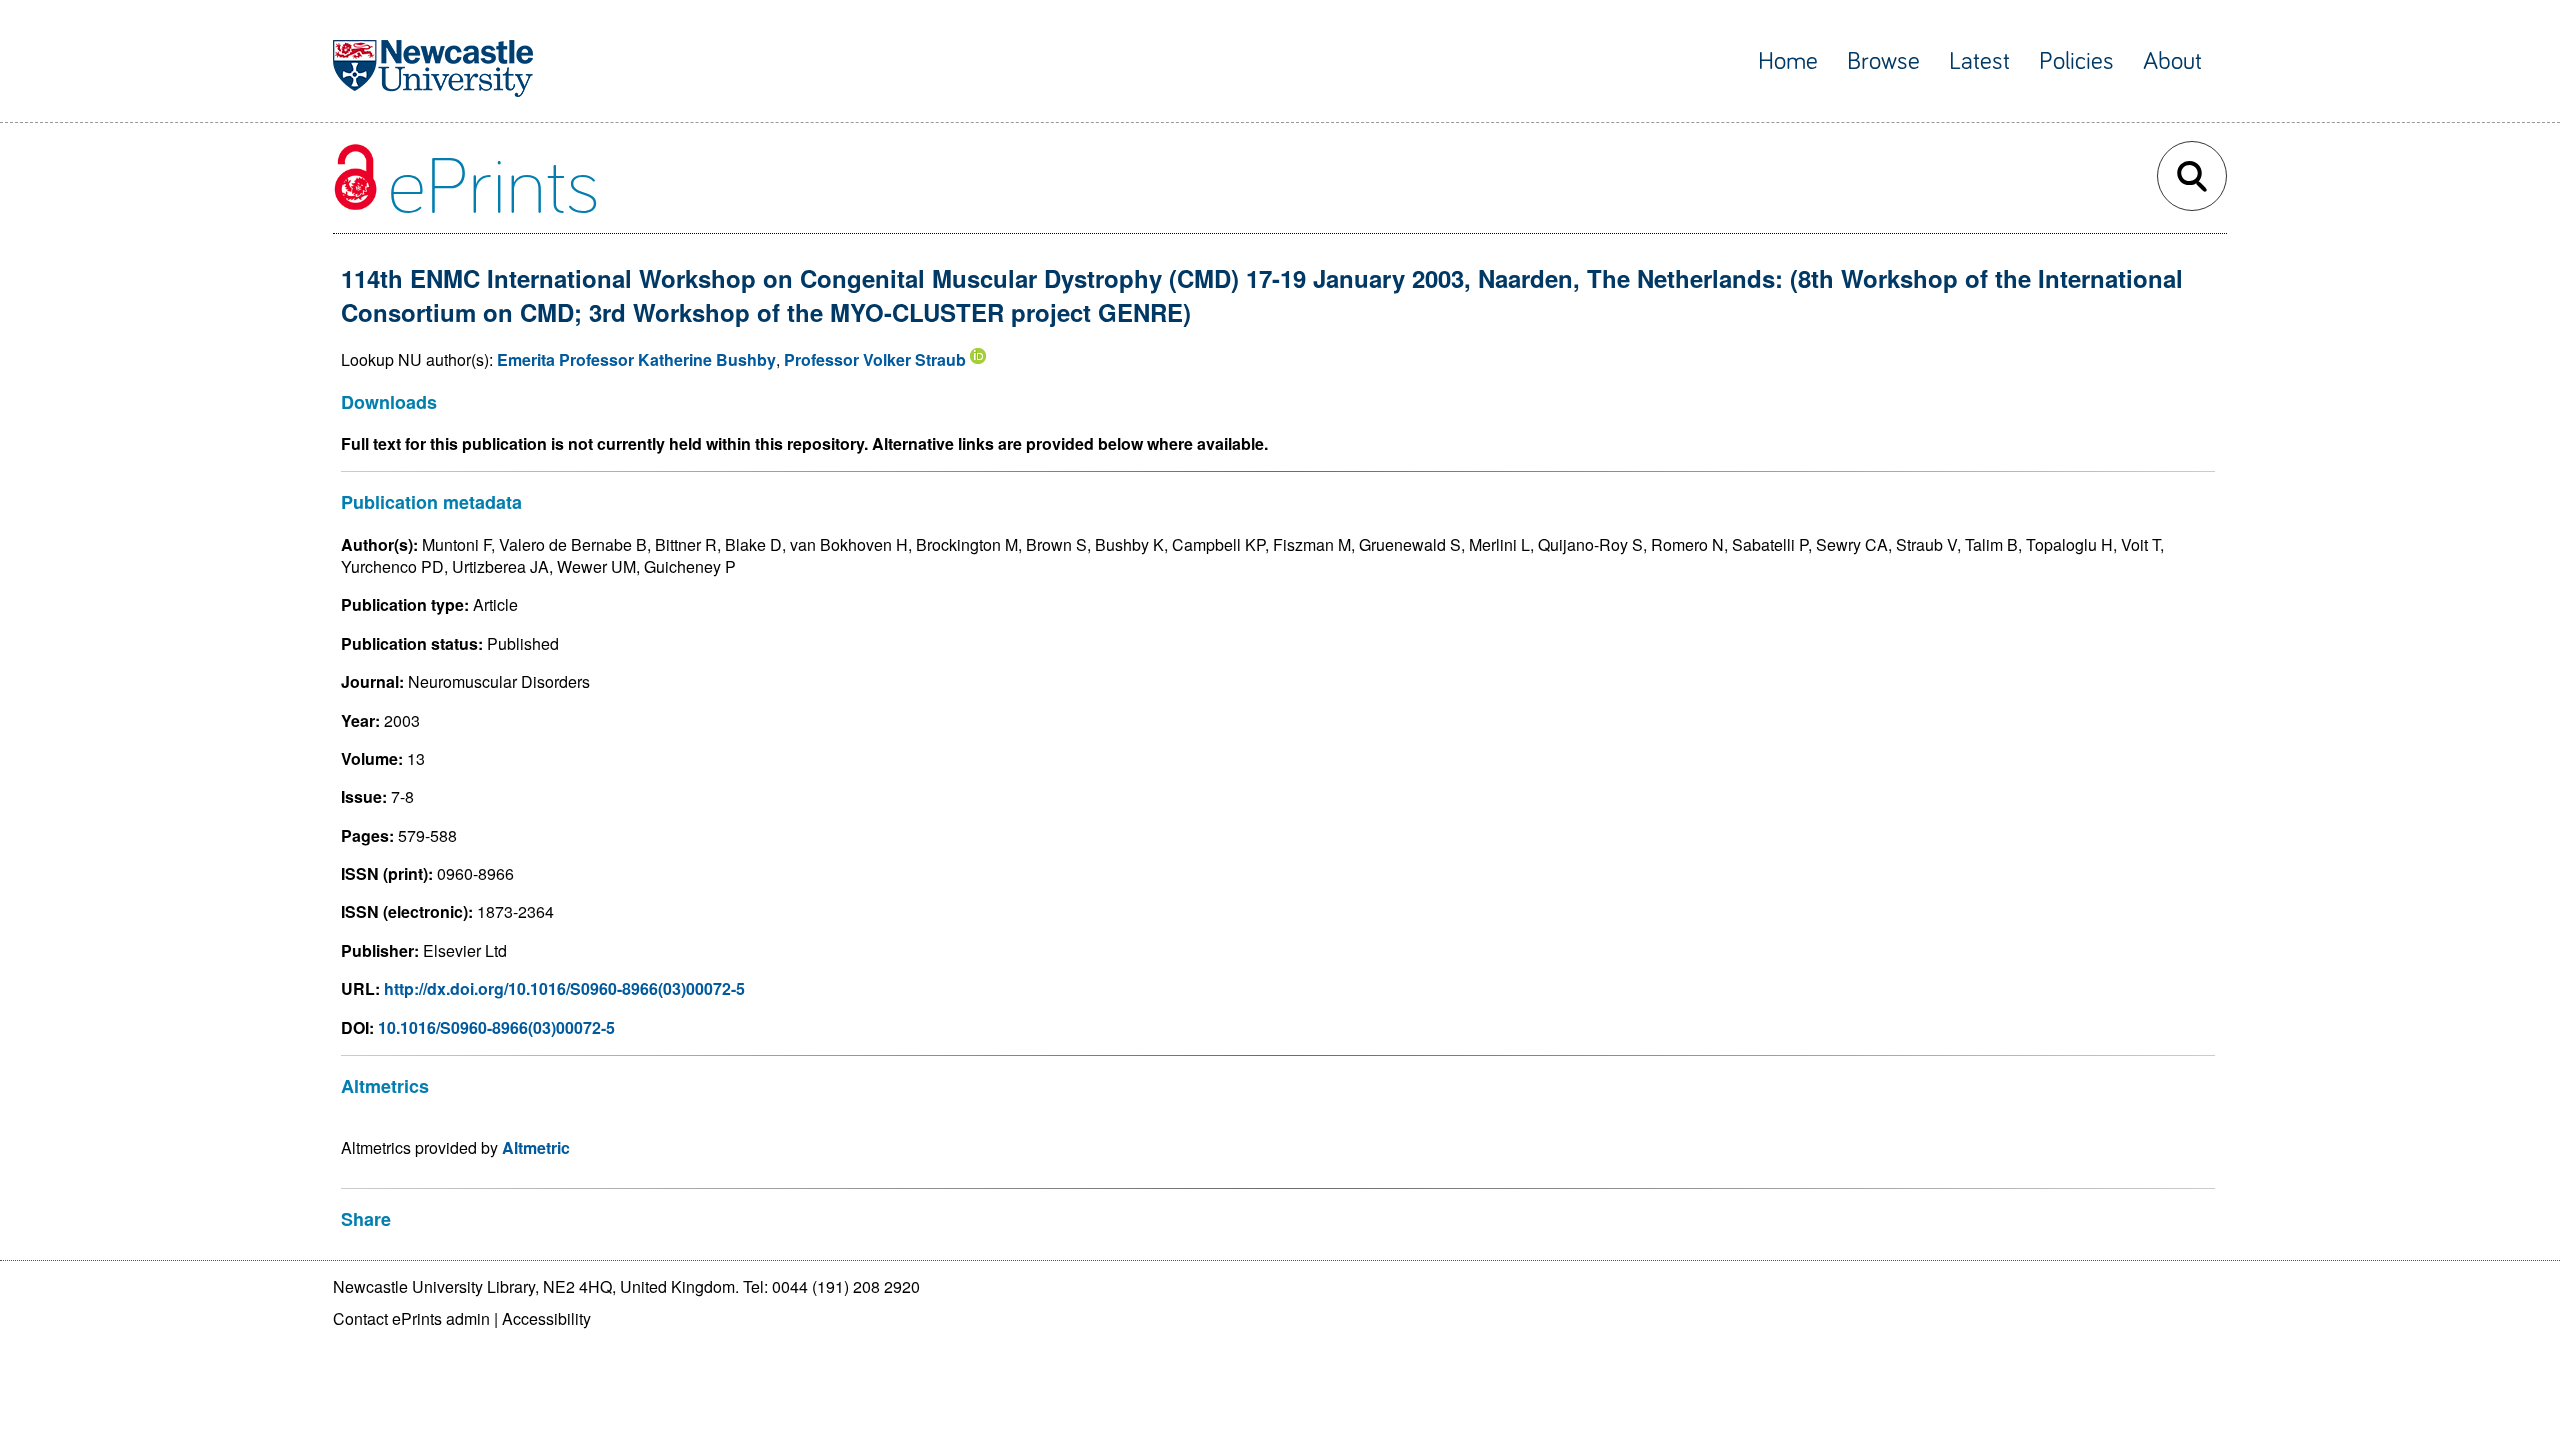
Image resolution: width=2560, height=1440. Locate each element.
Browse (1883, 61)
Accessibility (546, 1318)
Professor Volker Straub (875, 359)
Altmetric (536, 1147)
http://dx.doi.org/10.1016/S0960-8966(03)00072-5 (564, 988)
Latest (1979, 61)
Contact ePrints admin (411, 1318)
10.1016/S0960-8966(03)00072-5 (496, 1027)
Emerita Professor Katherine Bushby (636, 359)
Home (1788, 61)
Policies (2076, 61)
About (2172, 61)
